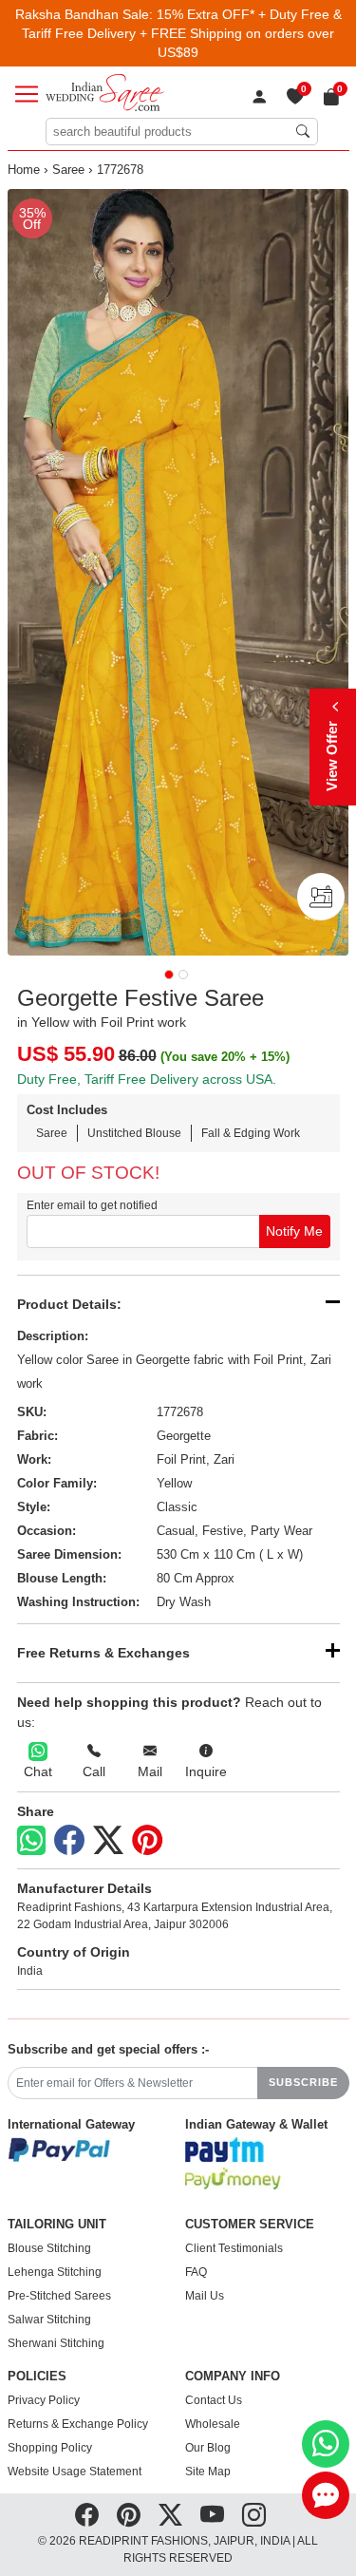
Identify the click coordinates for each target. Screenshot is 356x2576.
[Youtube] (212, 2515)
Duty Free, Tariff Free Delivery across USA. (147, 1079)
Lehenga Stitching (55, 2272)
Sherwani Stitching (56, 2343)
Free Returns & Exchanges (103, 1653)
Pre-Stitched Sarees (59, 2296)
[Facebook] (69, 1841)
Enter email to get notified (92, 1205)
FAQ (196, 2272)
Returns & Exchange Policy (78, 2424)
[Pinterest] (147, 1841)
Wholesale (213, 2424)
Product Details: (69, 1304)
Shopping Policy (50, 2448)
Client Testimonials (234, 2248)
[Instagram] (254, 2515)
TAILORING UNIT (57, 2225)
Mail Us (205, 2296)
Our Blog (208, 2448)
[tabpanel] (178, 572)
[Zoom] (178, 572)
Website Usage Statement (75, 2472)
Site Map (208, 2472)
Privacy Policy (44, 2400)
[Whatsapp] (31, 1840)
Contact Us (214, 2400)
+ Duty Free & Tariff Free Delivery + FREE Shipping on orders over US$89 (182, 33)
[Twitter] (108, 1841)
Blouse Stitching (49, 2248)
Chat (38, 1771)
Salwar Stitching (49, 2320)
